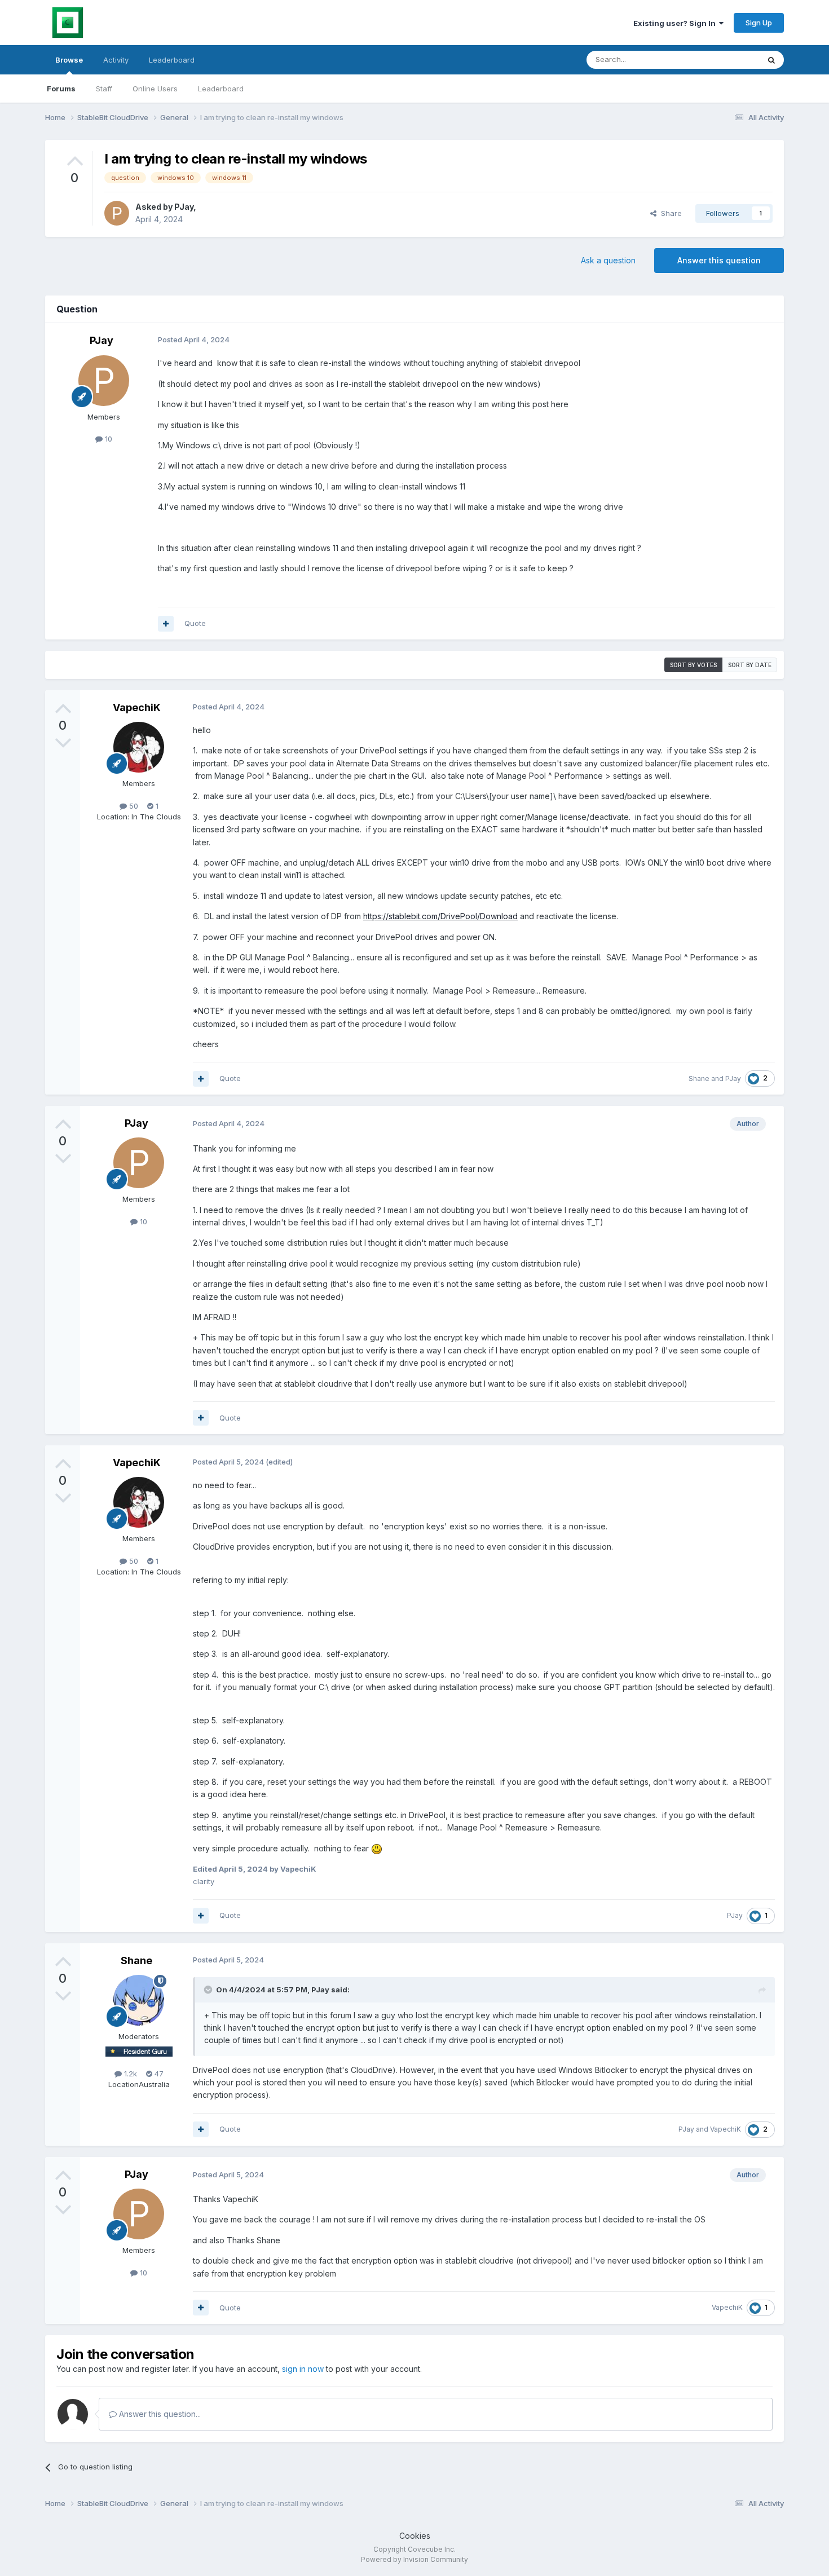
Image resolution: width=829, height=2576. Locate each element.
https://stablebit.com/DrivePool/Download (440, 916)
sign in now (303, 2369)
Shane (699, 1079)
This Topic (726, 59)
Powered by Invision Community (414, 2559)
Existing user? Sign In (676, 23)
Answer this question (719, 260)
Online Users (155, 89)
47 (158, 2074)
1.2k (129, 2074)
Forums (61, 89)
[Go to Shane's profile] (139, 2000)
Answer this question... (159, 2414)
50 (133, 806)
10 (107, 439)
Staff (104, 89)
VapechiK (137, 707)
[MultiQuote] (166, 624)
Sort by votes (693, 665)
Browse (69, 60)
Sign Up (759, 23)
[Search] (771, 60)
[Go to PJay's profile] (117, 213)
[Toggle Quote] (209, 1990)
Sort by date (750, 665)
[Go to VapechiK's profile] (139, 747)
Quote (195, 623)
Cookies (415, 2536)
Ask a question (608, 260)
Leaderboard (221, 89)
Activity (116, 60)
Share (669, 213)
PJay (184, 207)
